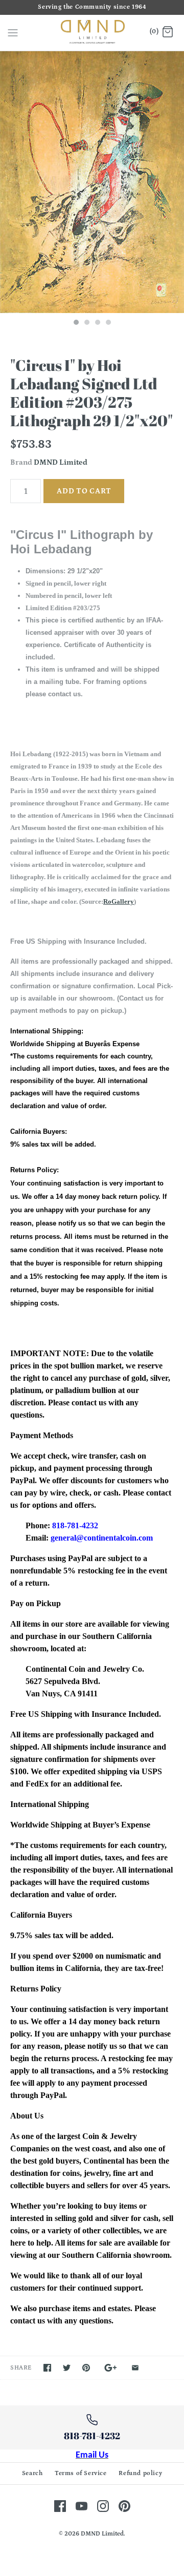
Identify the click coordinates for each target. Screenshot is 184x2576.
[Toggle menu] (13, 32)
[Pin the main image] (86, 2368)
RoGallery (119, 901)
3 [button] (97, 323)
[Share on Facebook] (47, 2368)
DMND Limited (61, 462)
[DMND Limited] (92, 33)
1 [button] (76, 323)
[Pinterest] (124, 2506)
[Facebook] (60, 2506)
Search (32, 2473)
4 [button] (108, 323)
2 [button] (86, 323)
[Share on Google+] (111, 2368)
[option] (92, 182)
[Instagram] (103, 2506)
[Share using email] (135, 2368)
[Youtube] (82, 2506)
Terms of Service (81, 2473)
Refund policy (140, 2473)
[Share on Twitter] (67, 2368)
